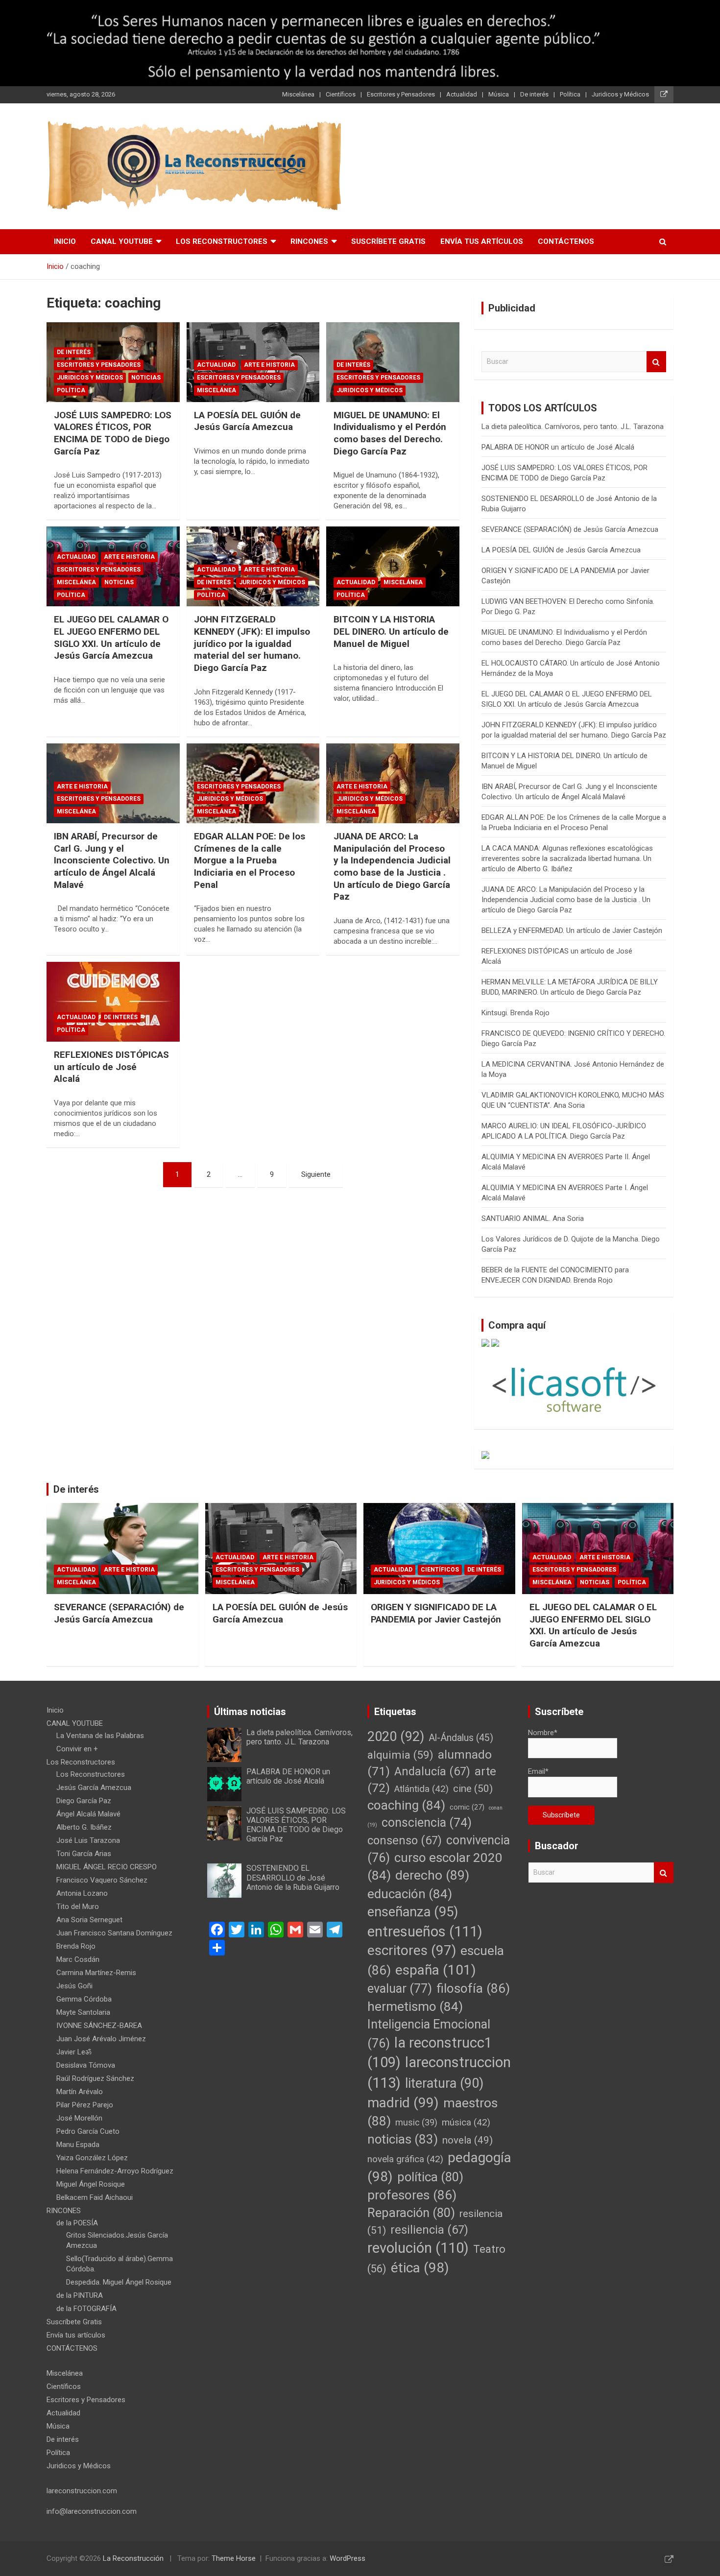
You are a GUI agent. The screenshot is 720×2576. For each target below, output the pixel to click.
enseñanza (413, 1912)
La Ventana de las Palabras (100, 1736)
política (430, 2177)
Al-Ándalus (461, 1738)
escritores (412, 1950)
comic (467, 1807)
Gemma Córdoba (84, 1999)
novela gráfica (405, 2159)
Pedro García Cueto (88, 2131)
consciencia (427, 1823)
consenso (405, 1840)
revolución (418, 2248)
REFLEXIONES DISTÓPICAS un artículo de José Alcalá (111, 1067)
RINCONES (309, 241)
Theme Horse (234, 2558)
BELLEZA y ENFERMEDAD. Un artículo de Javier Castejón (572, 930)
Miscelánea (298, 94)
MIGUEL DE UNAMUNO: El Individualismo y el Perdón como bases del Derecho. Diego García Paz (390, 433)
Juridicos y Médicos (620, 94)
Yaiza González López (92, 2158)
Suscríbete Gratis (388, 241)
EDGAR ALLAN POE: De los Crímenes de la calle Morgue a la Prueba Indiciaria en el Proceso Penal (250, 860)
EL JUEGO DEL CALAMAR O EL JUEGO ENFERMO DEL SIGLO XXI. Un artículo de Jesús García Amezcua (111, 637)
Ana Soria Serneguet (89, 1920)
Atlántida (421, 1789)
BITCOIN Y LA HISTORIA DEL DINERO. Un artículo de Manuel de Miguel (391, 631)
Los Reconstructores (222, 241)
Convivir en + (77, 1749)
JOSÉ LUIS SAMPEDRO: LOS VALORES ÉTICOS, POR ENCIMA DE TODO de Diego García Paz (113, 433)
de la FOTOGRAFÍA (86, 2309)
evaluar (400, 1989)
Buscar (656, 362)
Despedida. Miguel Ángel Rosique (119, 2282)
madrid (403, 2103)
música (466, 2123)
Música (499, 94)
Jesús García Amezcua (94, 1788)
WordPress (348, 2558)
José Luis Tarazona (88, 1840)
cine (473, 1789)
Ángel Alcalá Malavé (88, 1814)
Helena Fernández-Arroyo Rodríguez (115, 2171)
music (416, 2122)
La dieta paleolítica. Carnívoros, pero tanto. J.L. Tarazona (573, 427)
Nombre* (543, 1733)
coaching (406, 1805)
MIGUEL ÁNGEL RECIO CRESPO (107, 1867)
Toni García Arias (84, 1854)
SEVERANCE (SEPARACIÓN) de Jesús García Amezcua (570, 529)
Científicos (341, 94)
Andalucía (432, 1771)
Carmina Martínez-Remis (96, 1973)
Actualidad (462, 94)
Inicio (65, 241)
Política (570, 94)
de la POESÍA (77, 2223)
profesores (412, 2195)
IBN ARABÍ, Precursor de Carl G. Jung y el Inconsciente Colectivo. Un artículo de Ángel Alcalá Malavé (112, 860)
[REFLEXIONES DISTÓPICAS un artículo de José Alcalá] (113, 1002)
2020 (396, 1737)
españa (436, 1970)
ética (420, 2268)
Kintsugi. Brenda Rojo (516, 1013)
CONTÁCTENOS (566, 241)
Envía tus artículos (482, 241)
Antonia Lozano (82, 1893)
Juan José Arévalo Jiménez (101, 2039)
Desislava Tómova (86, 2065)
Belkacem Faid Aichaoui (95, 2197)
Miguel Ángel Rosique (91, 2184)
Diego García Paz (84, 1801)
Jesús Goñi (74, 1986)
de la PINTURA (80, 2295)
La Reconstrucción (133, 2558)
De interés (534, 94)
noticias (403, 2139)
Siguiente (316, 1174)
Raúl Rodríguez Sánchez (95, 2078)
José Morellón (79, 2118)
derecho (432, 1875)
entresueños (425, 1932)
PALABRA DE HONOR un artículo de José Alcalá (558, 447)
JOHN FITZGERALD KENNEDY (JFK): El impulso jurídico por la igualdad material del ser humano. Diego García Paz (252, 644)
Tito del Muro (78, 1907)
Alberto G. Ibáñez (84, 1827)
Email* (538, 1771)
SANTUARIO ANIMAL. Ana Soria (533, 1218)
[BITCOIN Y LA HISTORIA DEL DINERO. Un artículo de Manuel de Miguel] (393, 567)
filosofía (473, 1988)
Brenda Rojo (76, 1946)
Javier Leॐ (74, 2052)
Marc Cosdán (78, 1959)
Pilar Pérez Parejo (85, 2105)
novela (468, 2140)
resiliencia (429, 2230)
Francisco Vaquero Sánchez (102, 1880)
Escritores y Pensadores (401, 94)
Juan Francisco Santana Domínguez (114, 1933)
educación (410, 1894)
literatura (444, 2083)
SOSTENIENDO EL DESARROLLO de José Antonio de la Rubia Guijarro (293, 1877)
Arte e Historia (269, 365)
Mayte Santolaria (83, 2012)
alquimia (400, 1755)
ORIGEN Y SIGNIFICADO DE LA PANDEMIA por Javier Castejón (436, 1613)
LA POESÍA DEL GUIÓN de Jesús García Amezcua (247, 421)
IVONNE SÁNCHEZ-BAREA (99, 2026)
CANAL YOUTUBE (122, 241)
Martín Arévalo (80, 2092)
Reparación (411, 2213)
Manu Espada (78, 2145)
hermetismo (415, 2006)
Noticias (146, 378)
